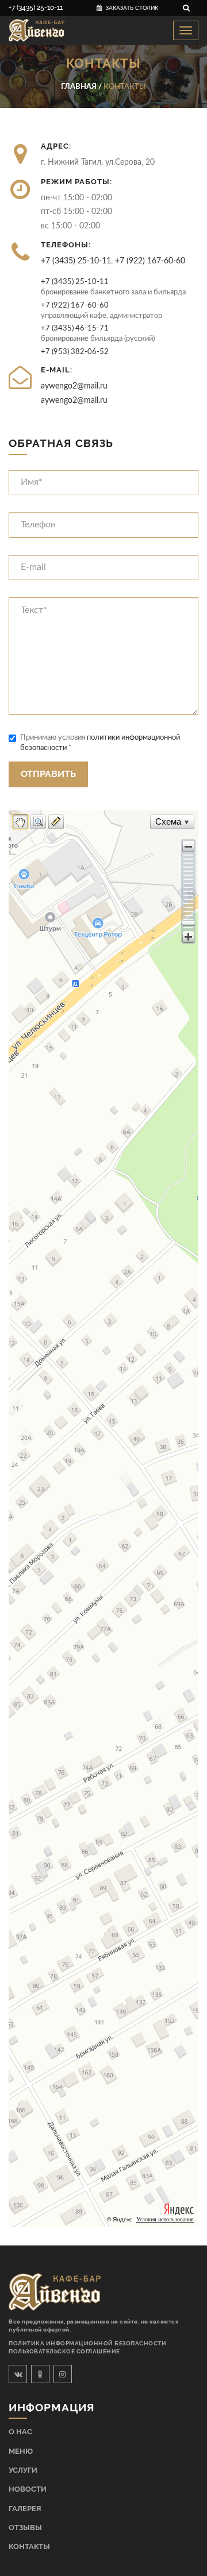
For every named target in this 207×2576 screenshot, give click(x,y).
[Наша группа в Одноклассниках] (40, 2374)
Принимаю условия (100, 743)
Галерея (25, 2509)
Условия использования (165, 2219)
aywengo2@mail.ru (74, 386)
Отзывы (25, 2528)
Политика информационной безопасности (87, 2343)
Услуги (23, 2470)
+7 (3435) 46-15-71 (75, 328)
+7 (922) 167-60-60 (150, 261)
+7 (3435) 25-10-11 (36, 7)
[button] (188, 846)
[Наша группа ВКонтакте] (18, 2374)
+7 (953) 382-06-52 (75, 352)
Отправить (48, 774)
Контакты (29, 2546)
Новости (28, 2489)
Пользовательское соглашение (64, 2351)
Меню (21, 2451)
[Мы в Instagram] (63, 2374)
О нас (20, 2432)
